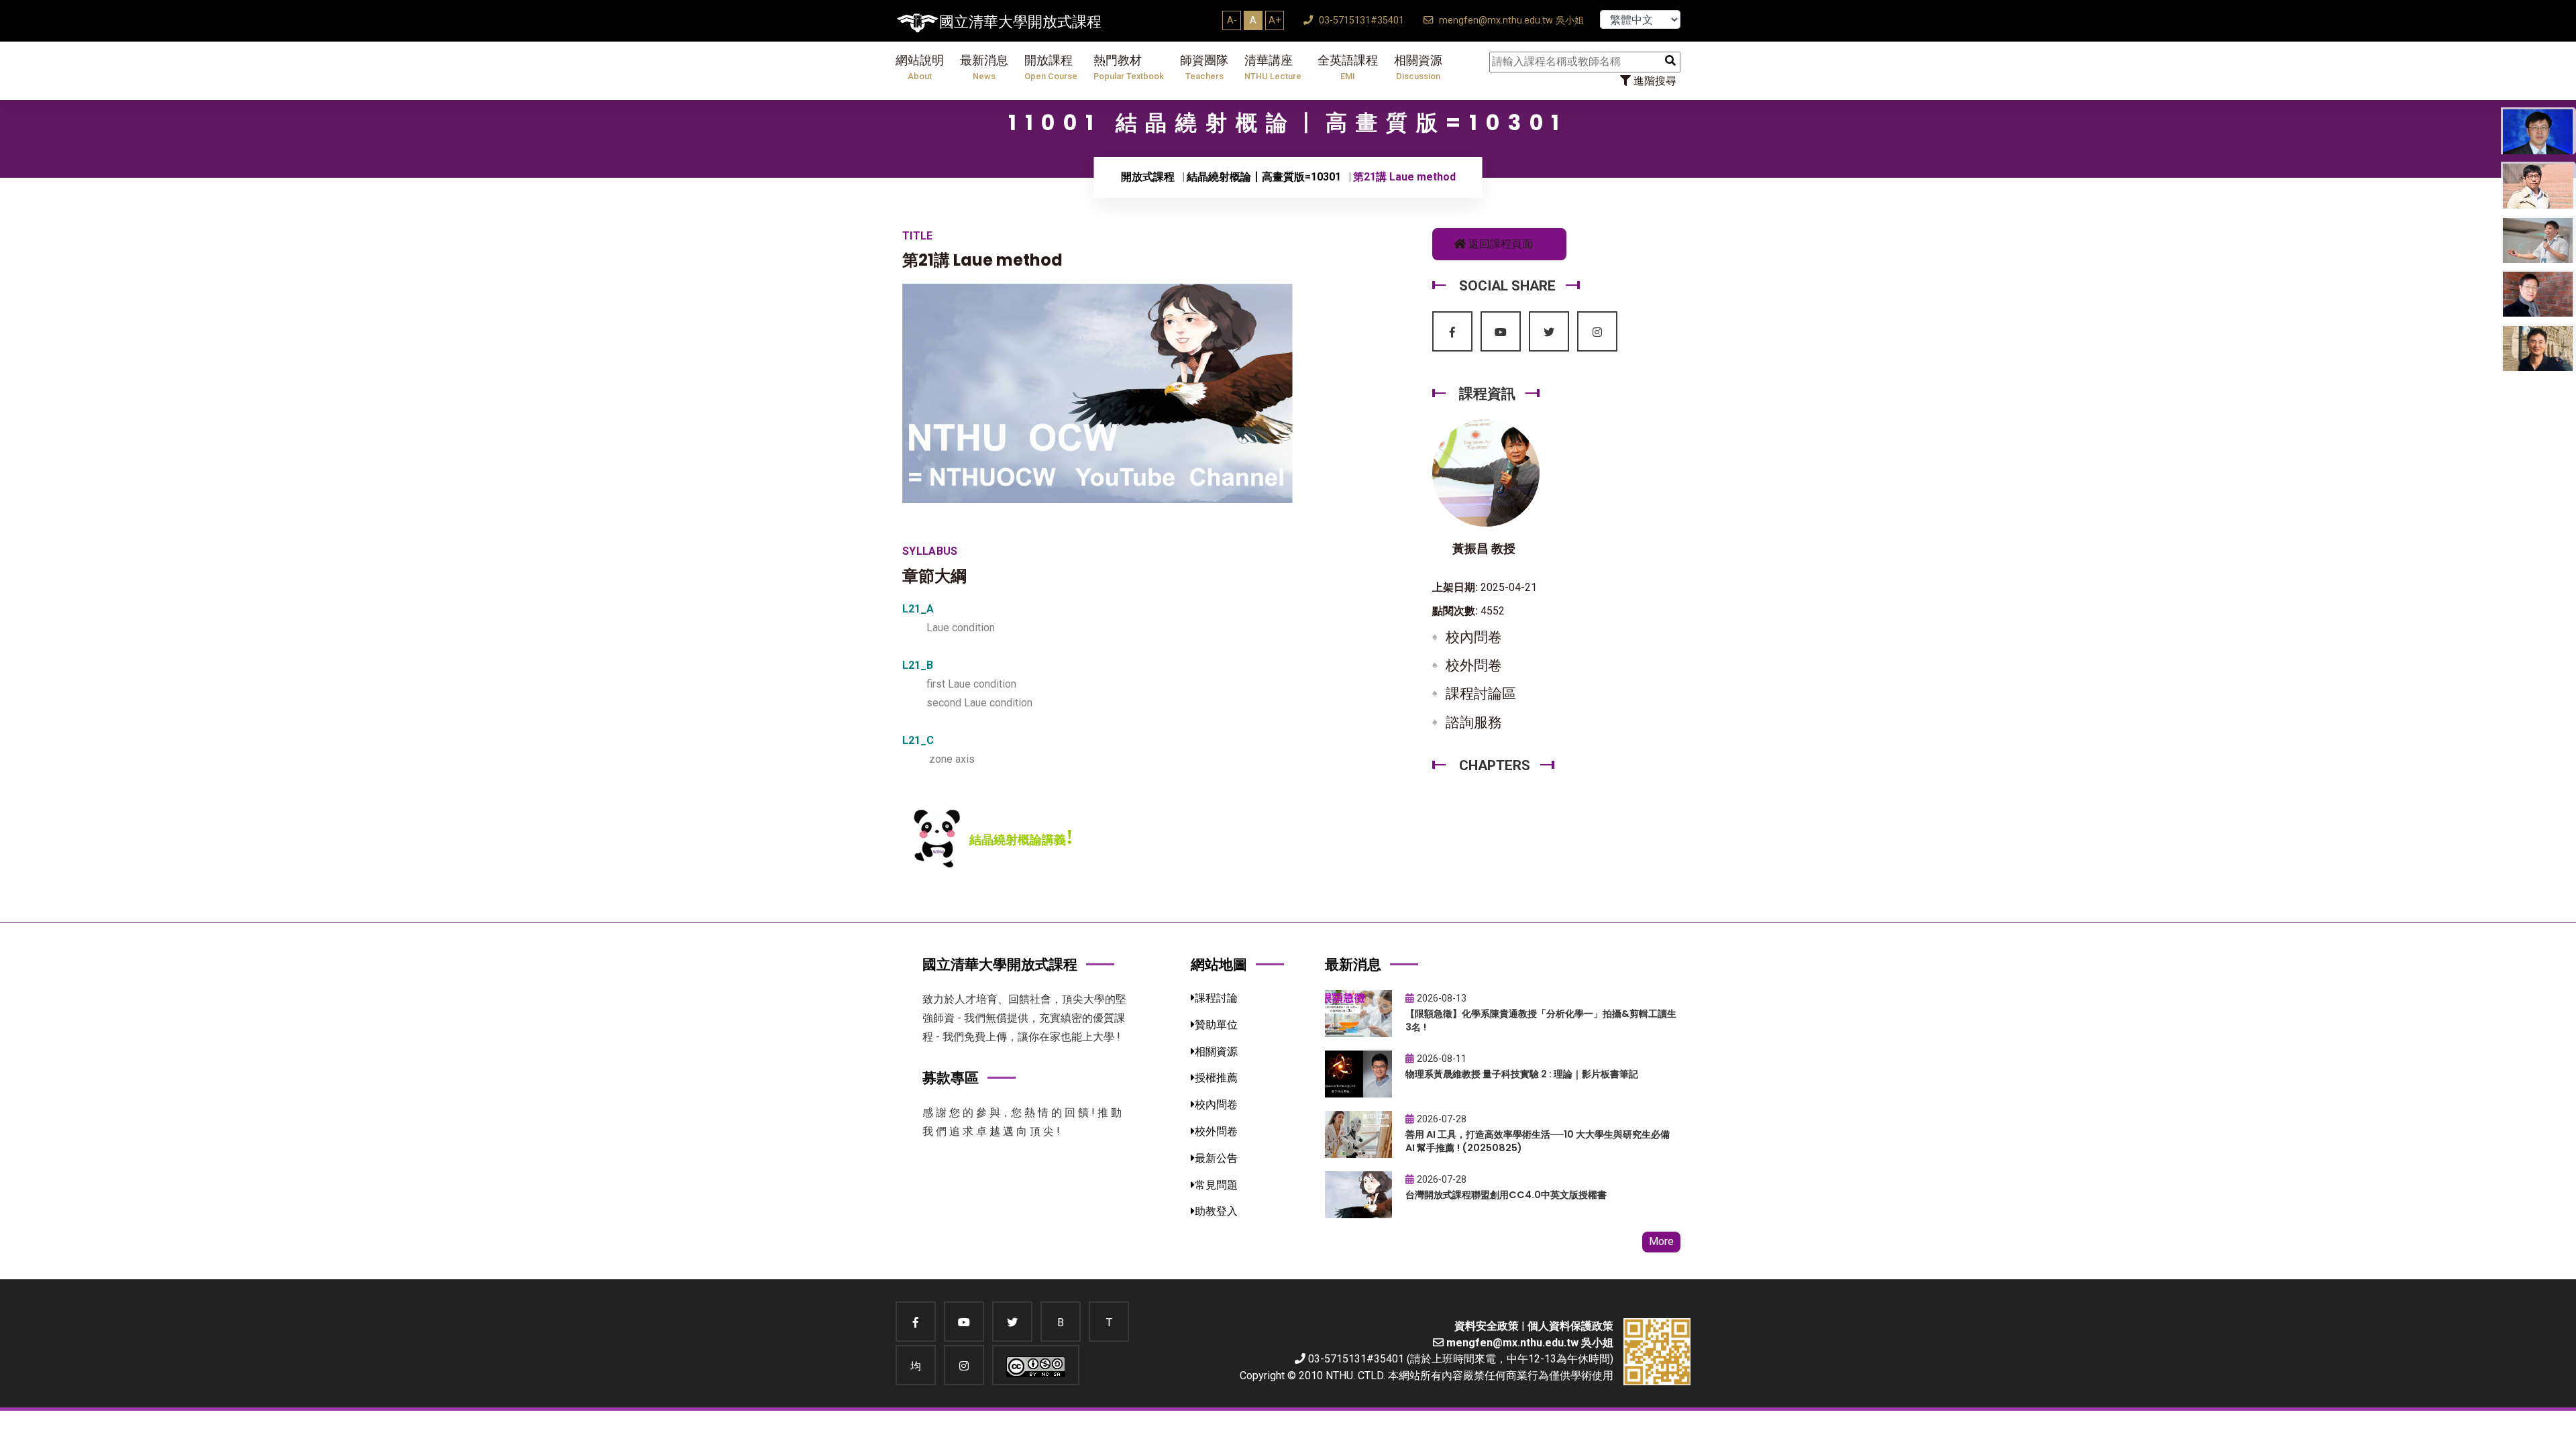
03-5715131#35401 (1360, 20)
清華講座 (1273, 67)
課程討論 (1216, 998)
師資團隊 (1204, 67)
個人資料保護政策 (1570, 1326)
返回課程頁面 (1499, 244)
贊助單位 (1216, 1025)
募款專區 (951, 1078)
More (1661, 1241)
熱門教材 (1129, 67)
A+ (1275, 20)
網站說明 (920, 67)
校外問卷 (1474, 665)
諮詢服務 (1474, 722)
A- (1232, 20)
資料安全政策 (1487, 1326)
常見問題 (1216, 1185)
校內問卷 (1474, 637)
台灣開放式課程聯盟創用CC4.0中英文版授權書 (1506, 1195)
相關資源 (1418, 67)
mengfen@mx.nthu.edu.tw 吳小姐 (1510, 20)
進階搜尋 (1654, 81)
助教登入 (1216, 1211)
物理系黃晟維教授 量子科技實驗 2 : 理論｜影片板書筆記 (1522, 1074)
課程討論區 (1481, 694)
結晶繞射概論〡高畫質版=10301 (1264, 177)
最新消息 (984, 67)
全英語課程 (1348, 67)
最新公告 (1216, 1158)
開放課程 (1051, 67)
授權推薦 (1216, 1078)
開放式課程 (1148, 177)
